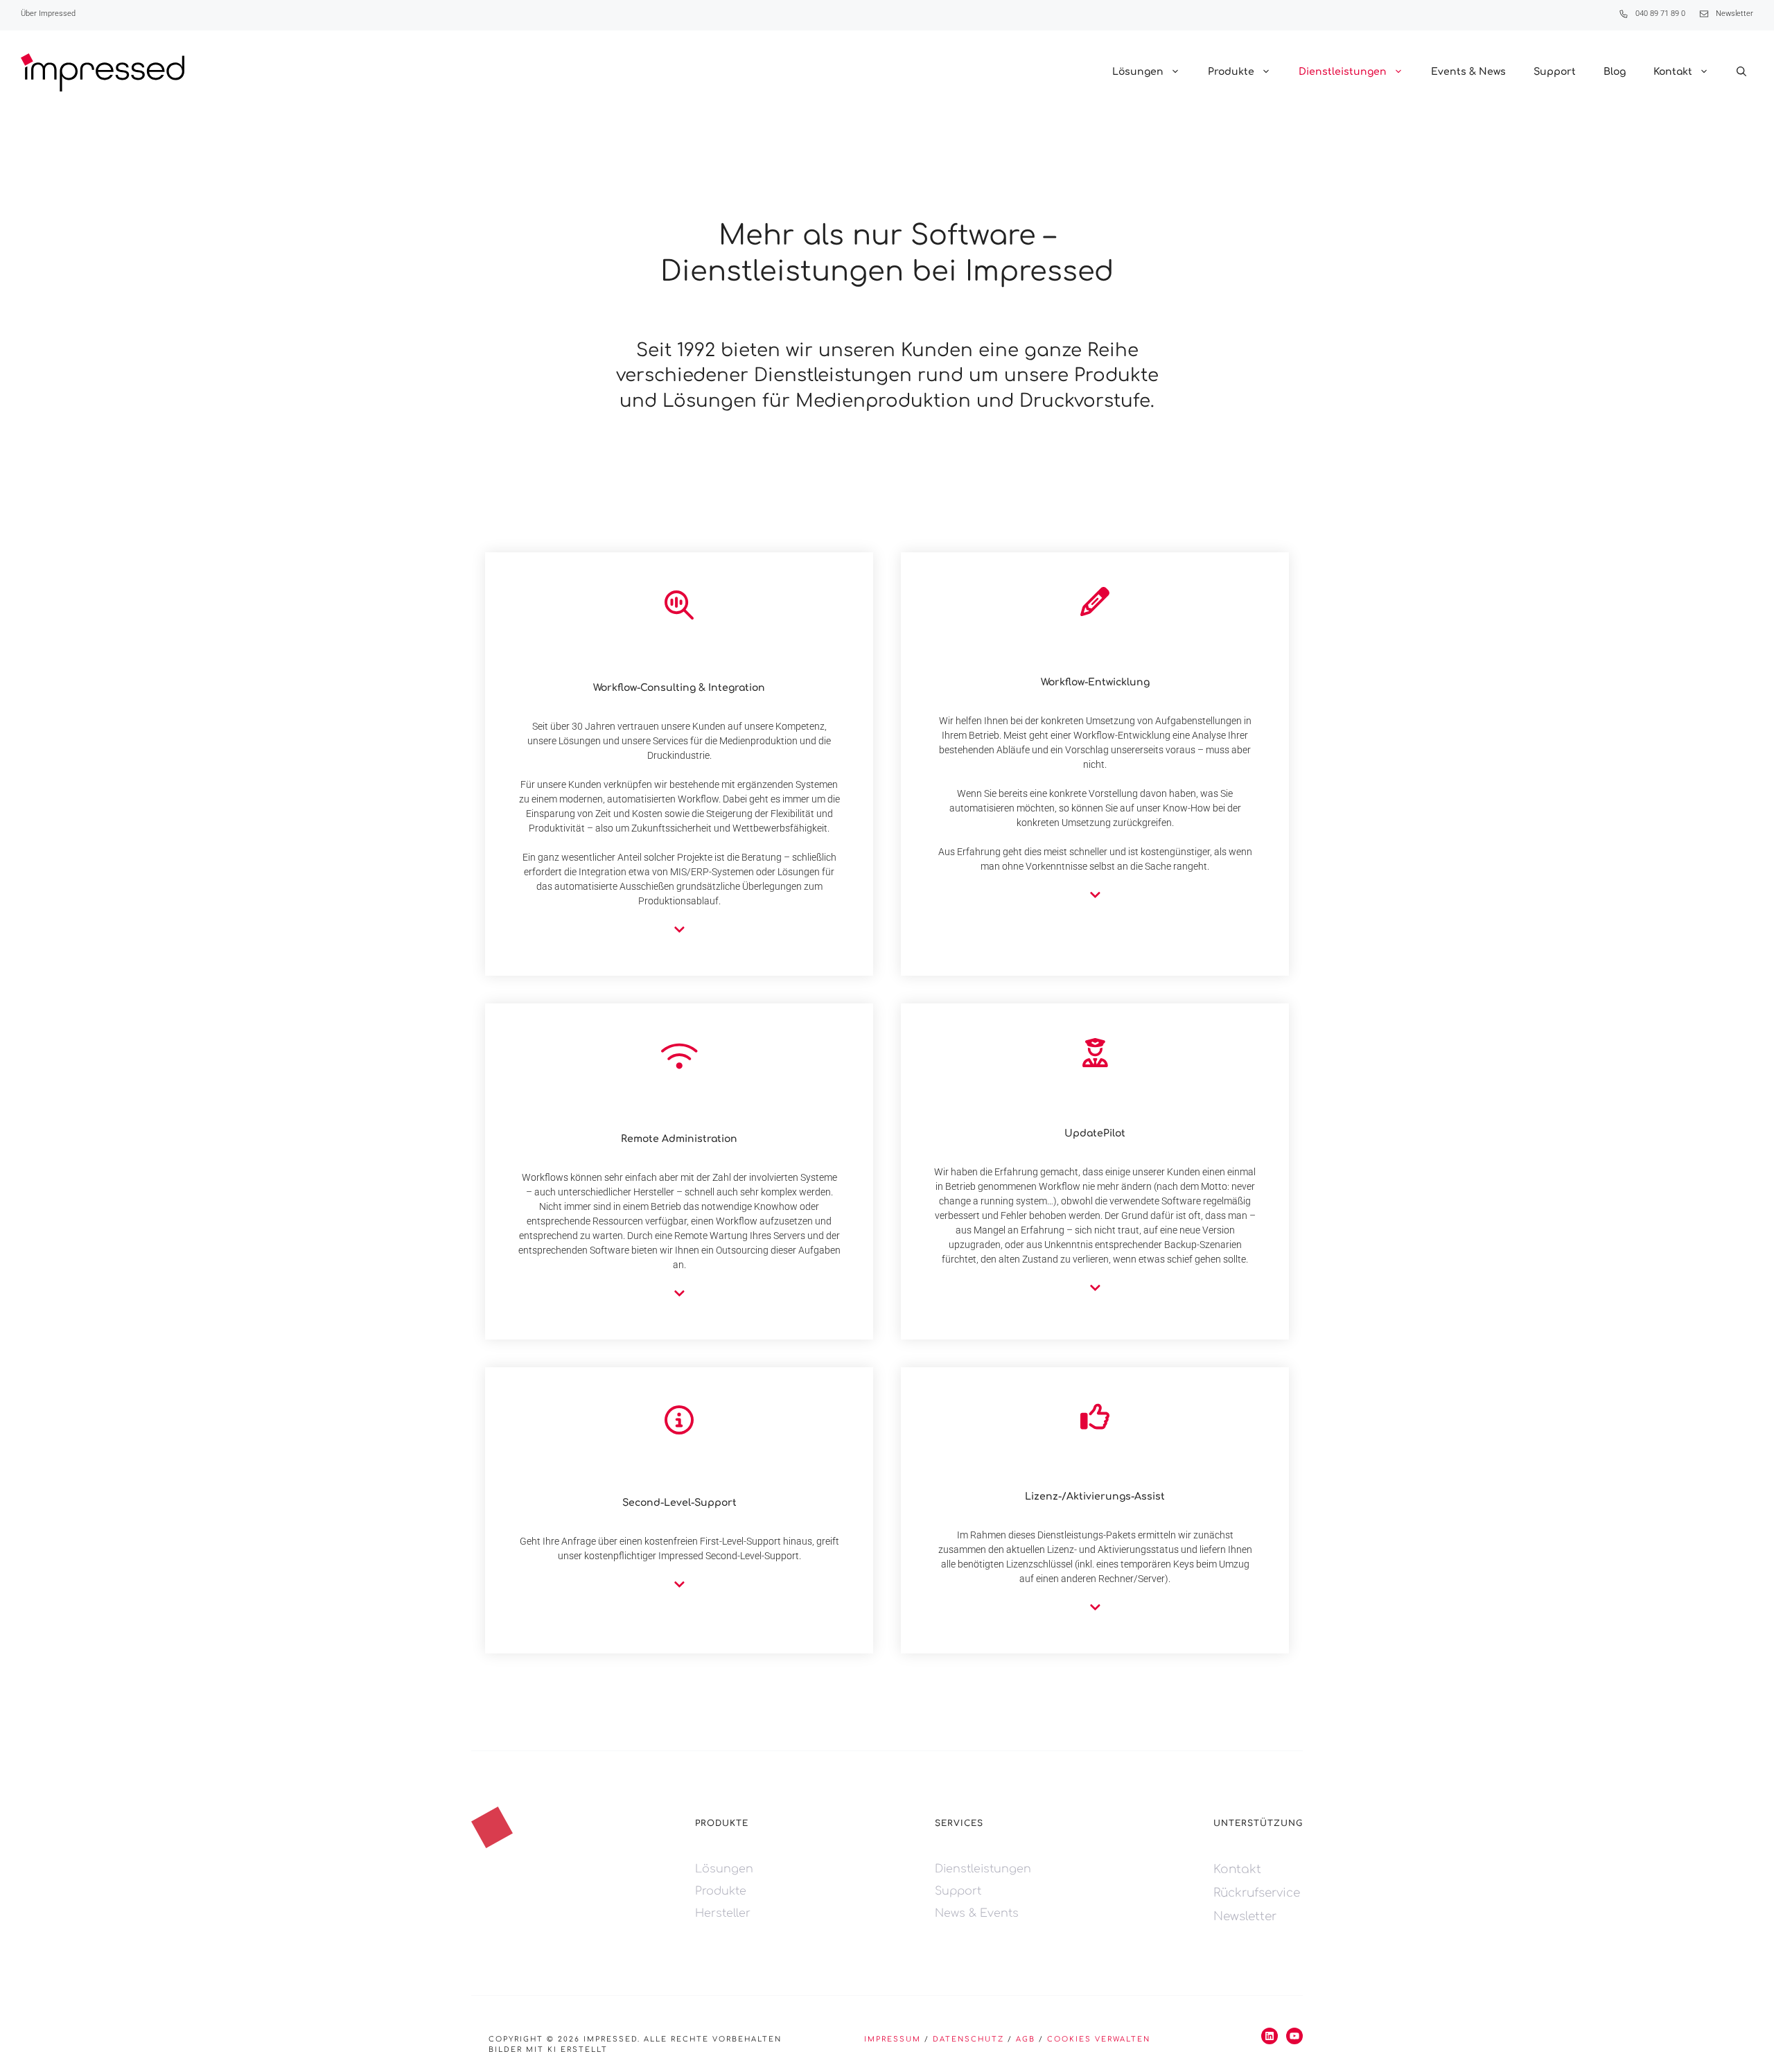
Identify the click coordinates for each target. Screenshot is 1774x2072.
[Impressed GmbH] (103, 72)
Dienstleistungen (1343, 72)
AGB (1026, 2039)
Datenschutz (968, 2039)
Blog (1615, 72)
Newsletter (1735, 14)
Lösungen (1138, 72)
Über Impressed (48, 14)
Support (1555, 72)
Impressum (893, 2039)
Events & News (1468, 72)
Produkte (1231, 72)
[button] (1741, 72)
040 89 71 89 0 (1660, 14)
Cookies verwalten (1099, 2039)
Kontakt (1673, 72)
